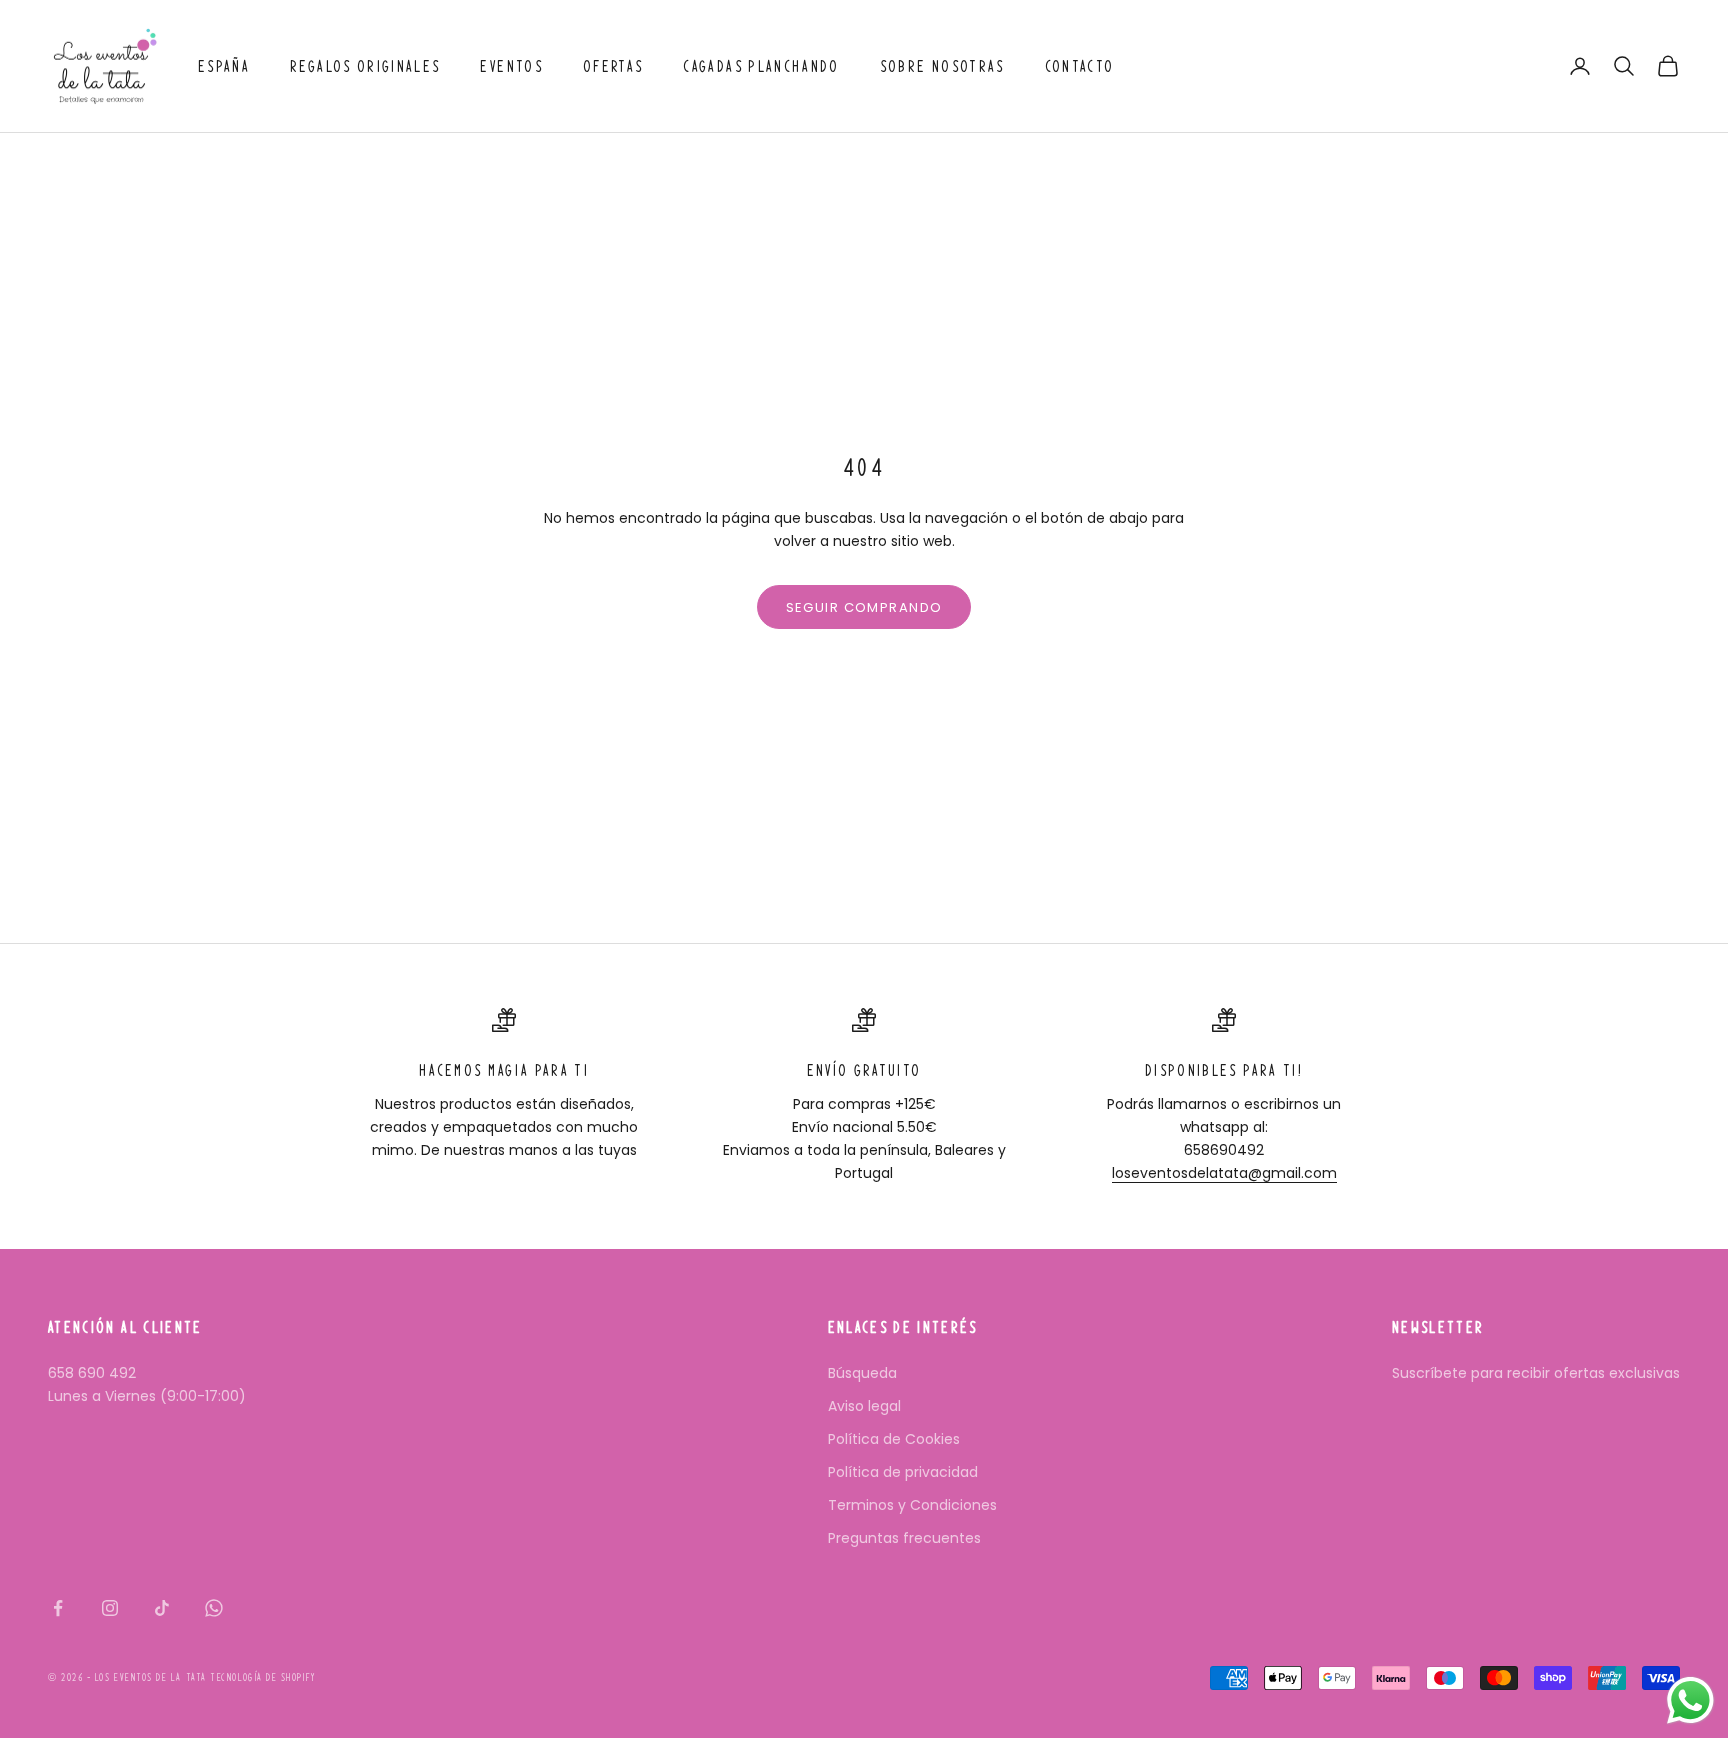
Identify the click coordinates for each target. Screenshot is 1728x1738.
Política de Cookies (894, 1439)
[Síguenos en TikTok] (162, 1608)
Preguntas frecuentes (904, 1538)
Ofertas (613, 66)
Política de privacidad (903, 1472)
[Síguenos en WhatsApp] (214, 1608)
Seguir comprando (864, 607)
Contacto (1080, 66)
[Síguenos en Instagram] (110, 1608)
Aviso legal (864, 1406)
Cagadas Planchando (761, 66)
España (224, 66)
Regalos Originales (365, 66)
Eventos (511, 66)
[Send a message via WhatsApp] (1690, 1700)
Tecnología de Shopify (262, 1677)
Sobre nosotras (942, 66)
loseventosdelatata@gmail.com (1224, 1173)
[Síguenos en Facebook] (58, 1608)
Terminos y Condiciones (912, 1505)
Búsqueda (862, 1373)
